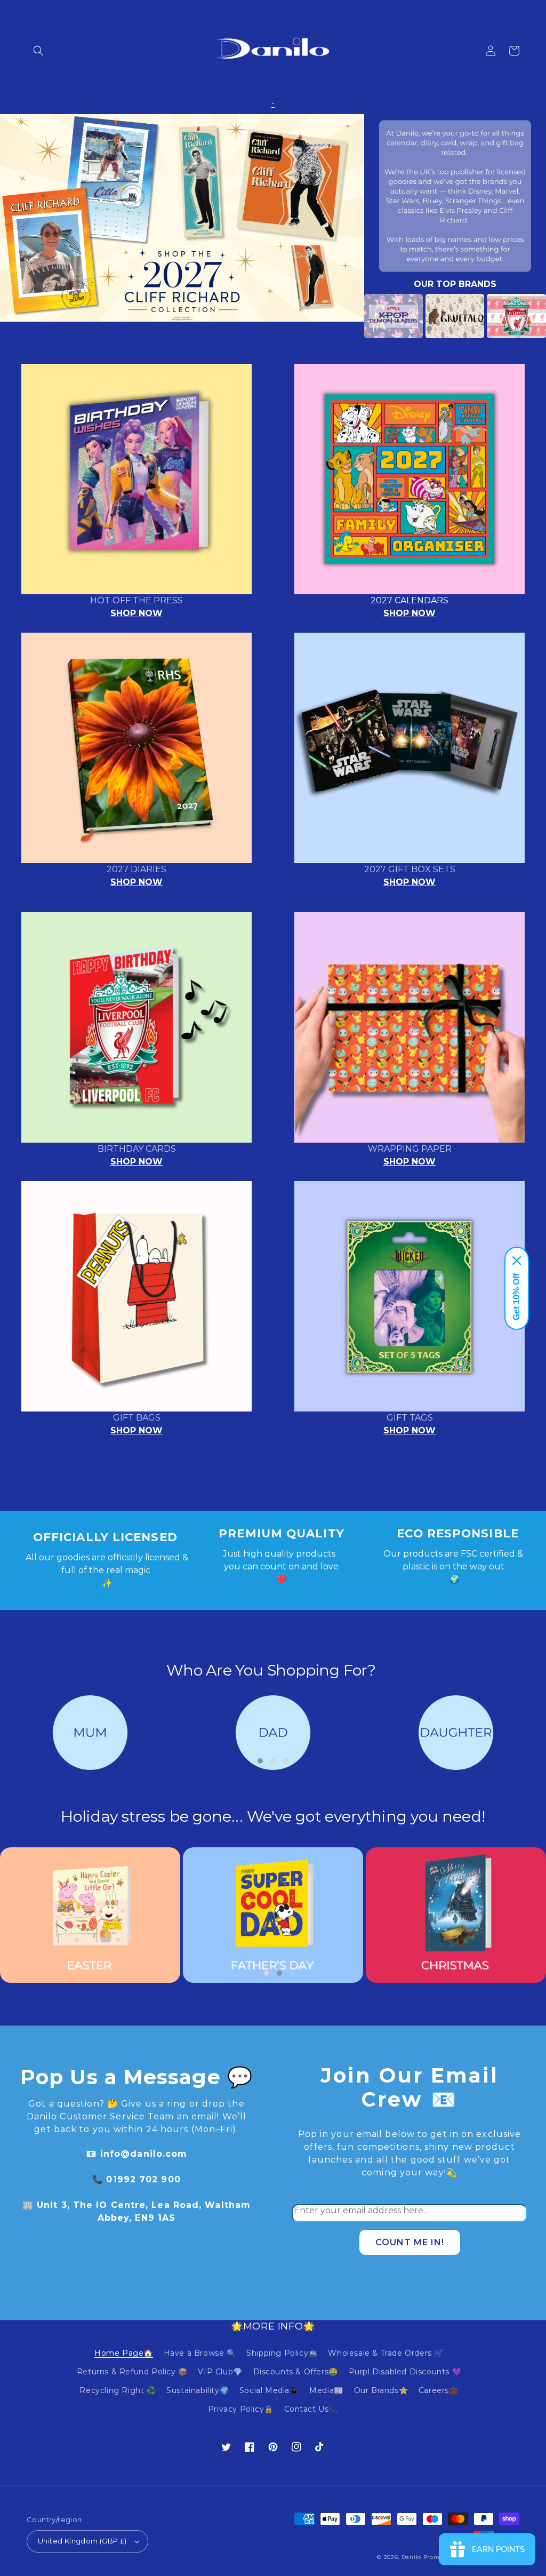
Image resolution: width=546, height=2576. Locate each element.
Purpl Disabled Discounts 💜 (405, 2372)
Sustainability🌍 (198, 2390)
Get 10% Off (516, 1297)
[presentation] (348, 316)
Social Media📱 (269, 2390)
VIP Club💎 (220, 2372)
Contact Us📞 (311, 2409)
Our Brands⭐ (381, 2390)
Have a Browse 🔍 (200, 2353)
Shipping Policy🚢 (282, 2353)
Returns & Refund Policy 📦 (132, 2372)
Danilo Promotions (430, 2557)
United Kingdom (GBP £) (82, 2541)
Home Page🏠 (124, 2353)
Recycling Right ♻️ (118, 2390)
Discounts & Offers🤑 (296, 2372)
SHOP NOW (136, 613)
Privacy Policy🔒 (241, 2409)
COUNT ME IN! (410, 2242)
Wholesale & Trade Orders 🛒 (386, 2353)
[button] (38, 51)
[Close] (517, 1261)
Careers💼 (439, 2390)
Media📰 (326, 2390)
